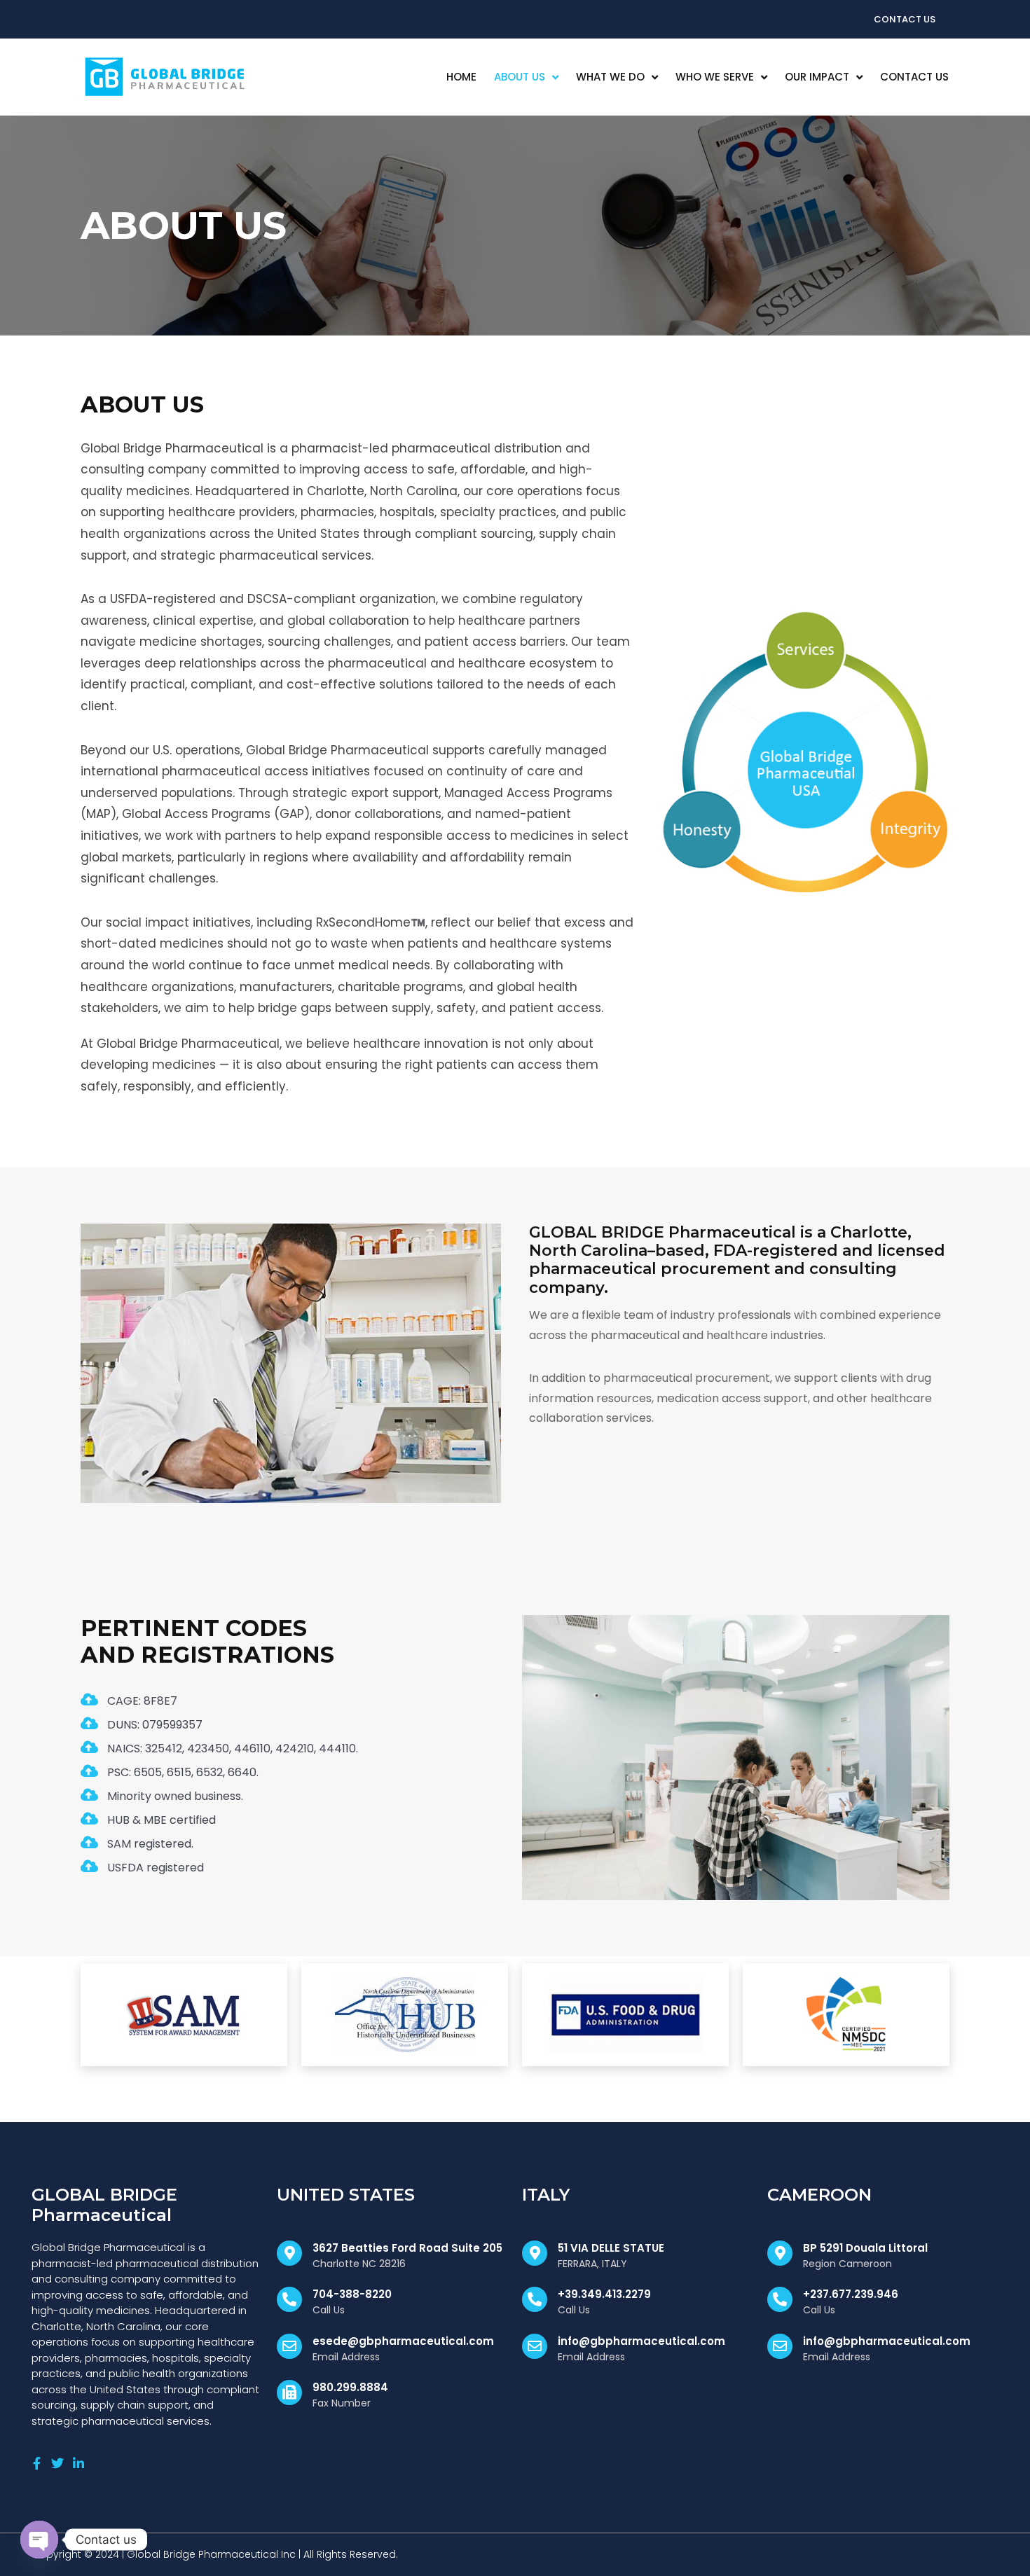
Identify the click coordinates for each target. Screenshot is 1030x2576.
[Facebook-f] (36, 2463)
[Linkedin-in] (78, 2463)
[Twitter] (57, 2463)
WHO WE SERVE (715, 77)
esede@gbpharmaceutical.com (403, 2341)
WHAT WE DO (610, 77)
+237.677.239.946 (851, 2294)
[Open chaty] (39, 2540)
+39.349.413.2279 (604, 2294)
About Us (520, 77)
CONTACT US (914, 77)
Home (461, 77)
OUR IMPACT (817, 77)
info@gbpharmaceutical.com (641, 2341)
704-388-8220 (352, 2294)
